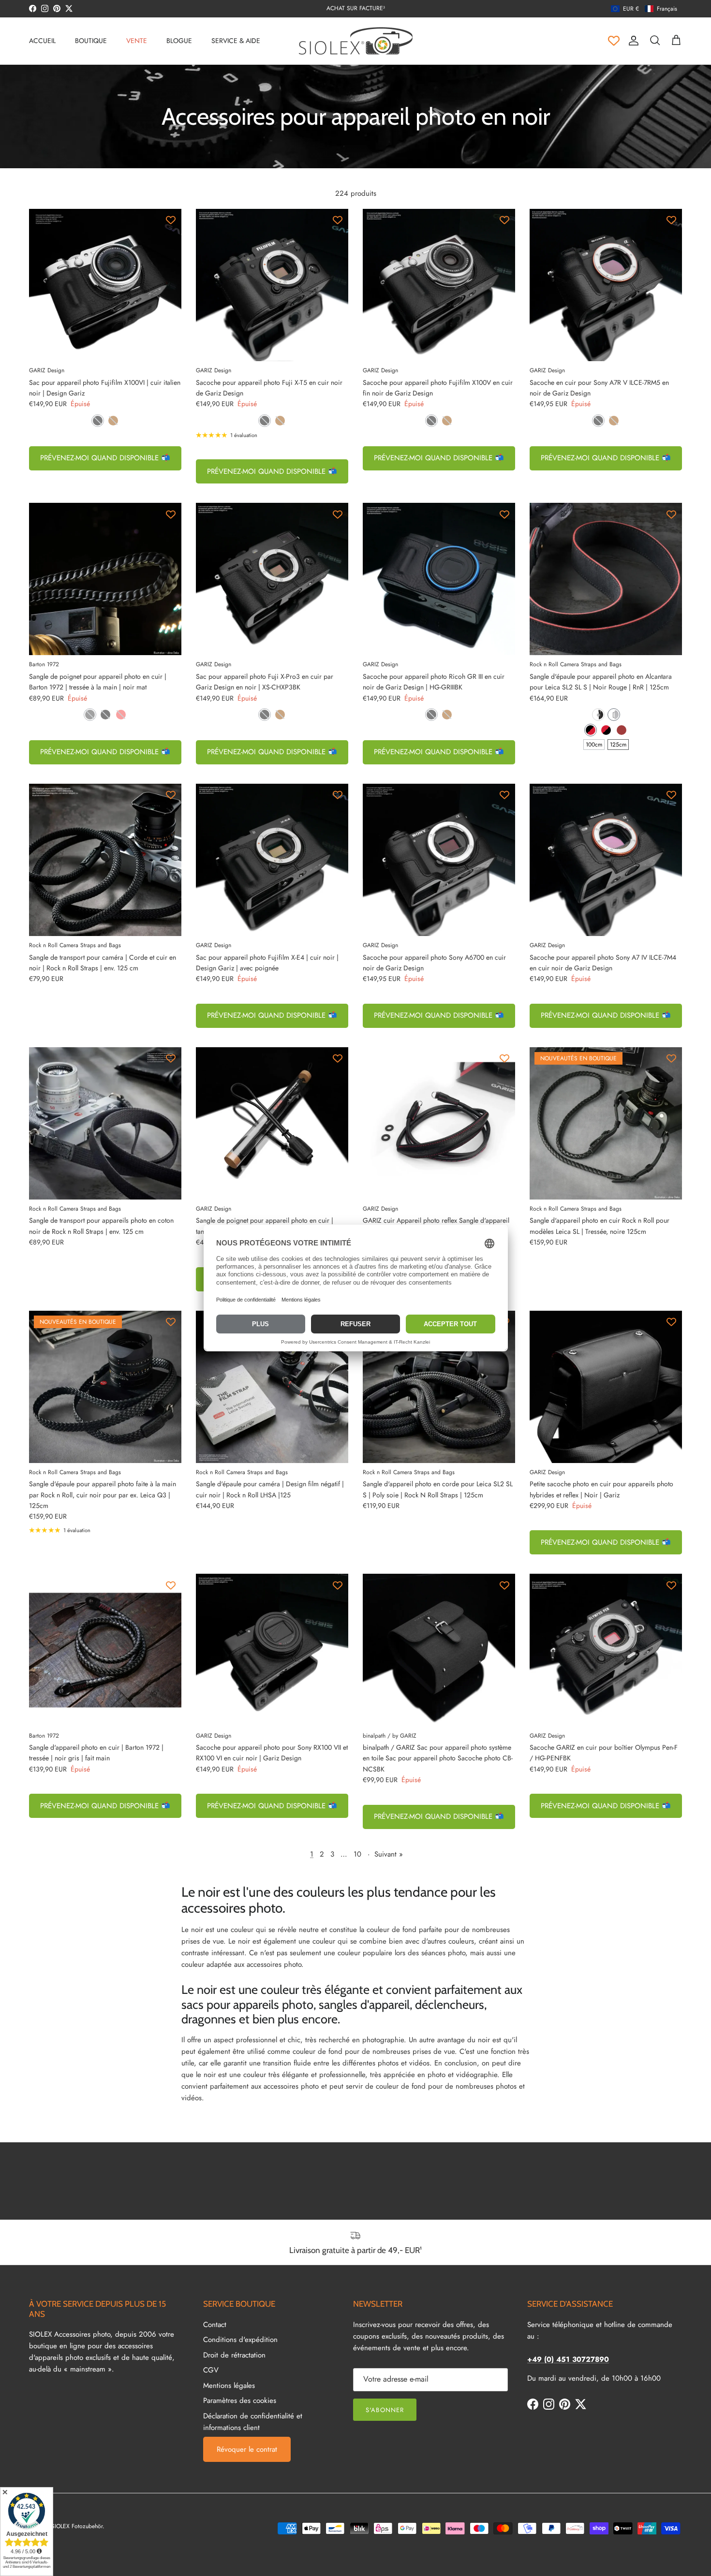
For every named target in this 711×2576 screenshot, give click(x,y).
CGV (211, 2370)
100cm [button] (594, 745)
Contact (215, 2325)
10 (357, 1854)
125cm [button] (618, 745)
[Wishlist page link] (614, 41)
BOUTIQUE (91, 41)
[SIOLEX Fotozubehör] (356, 41)
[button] (644, 9)
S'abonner (385, 2410)
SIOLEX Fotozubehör (77, 2526)
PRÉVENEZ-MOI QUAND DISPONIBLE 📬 (105, 458)
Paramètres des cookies (240, 2400)
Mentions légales (229, 2386)
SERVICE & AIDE (236, 41)
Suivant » (389, 1854)
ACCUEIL (42, 41)
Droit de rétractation (234, 2355)
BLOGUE (179, 41)
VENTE (137, 41)
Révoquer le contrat (247, 2449)
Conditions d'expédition (240, 2340)
